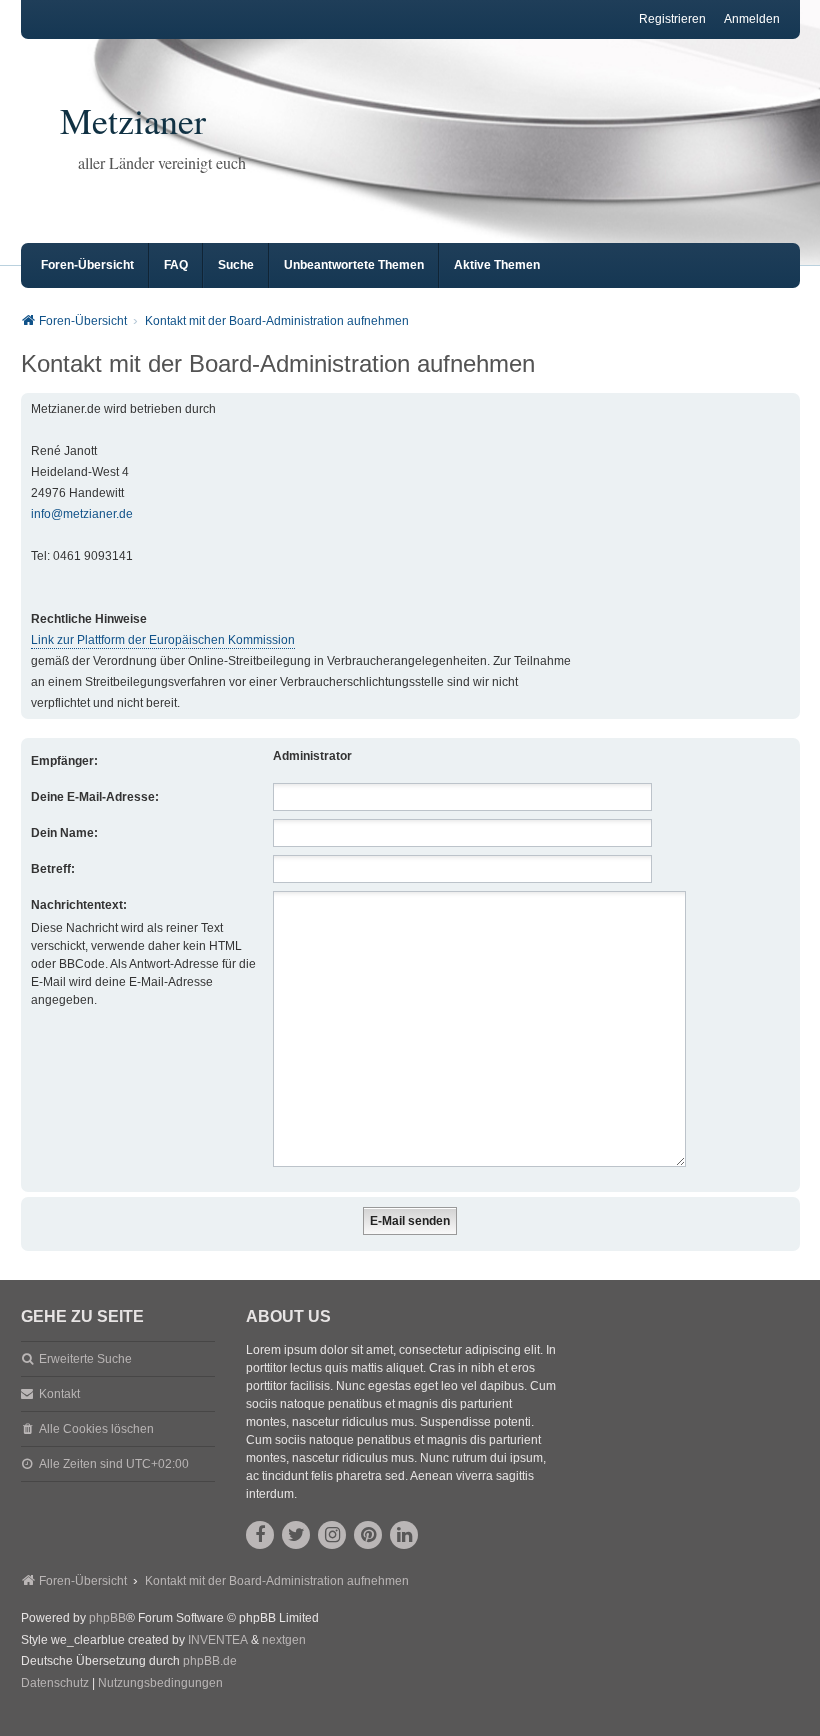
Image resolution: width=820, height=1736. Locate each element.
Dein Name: (64, 833)
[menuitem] (55, 1684)
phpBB (107, 1618)
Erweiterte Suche (85, 1359)
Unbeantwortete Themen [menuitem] (354, 265)
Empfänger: (64, 761)
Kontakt (59, 1394)
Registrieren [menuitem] (672, 19)
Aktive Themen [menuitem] (497, 265)
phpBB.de (210, 1661)
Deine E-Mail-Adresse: (95, 797)
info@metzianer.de (82, 514)
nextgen (284, 1640)
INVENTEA (218, 1640)
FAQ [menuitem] (176, 265)
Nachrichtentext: (79, 905)
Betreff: (53, 869)
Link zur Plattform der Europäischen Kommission (163, 640)
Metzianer (133, 120)
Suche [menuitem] (236, 265)
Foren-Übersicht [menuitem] (87, 265)
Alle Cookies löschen (96, 1429)
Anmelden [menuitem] (752, 19)
